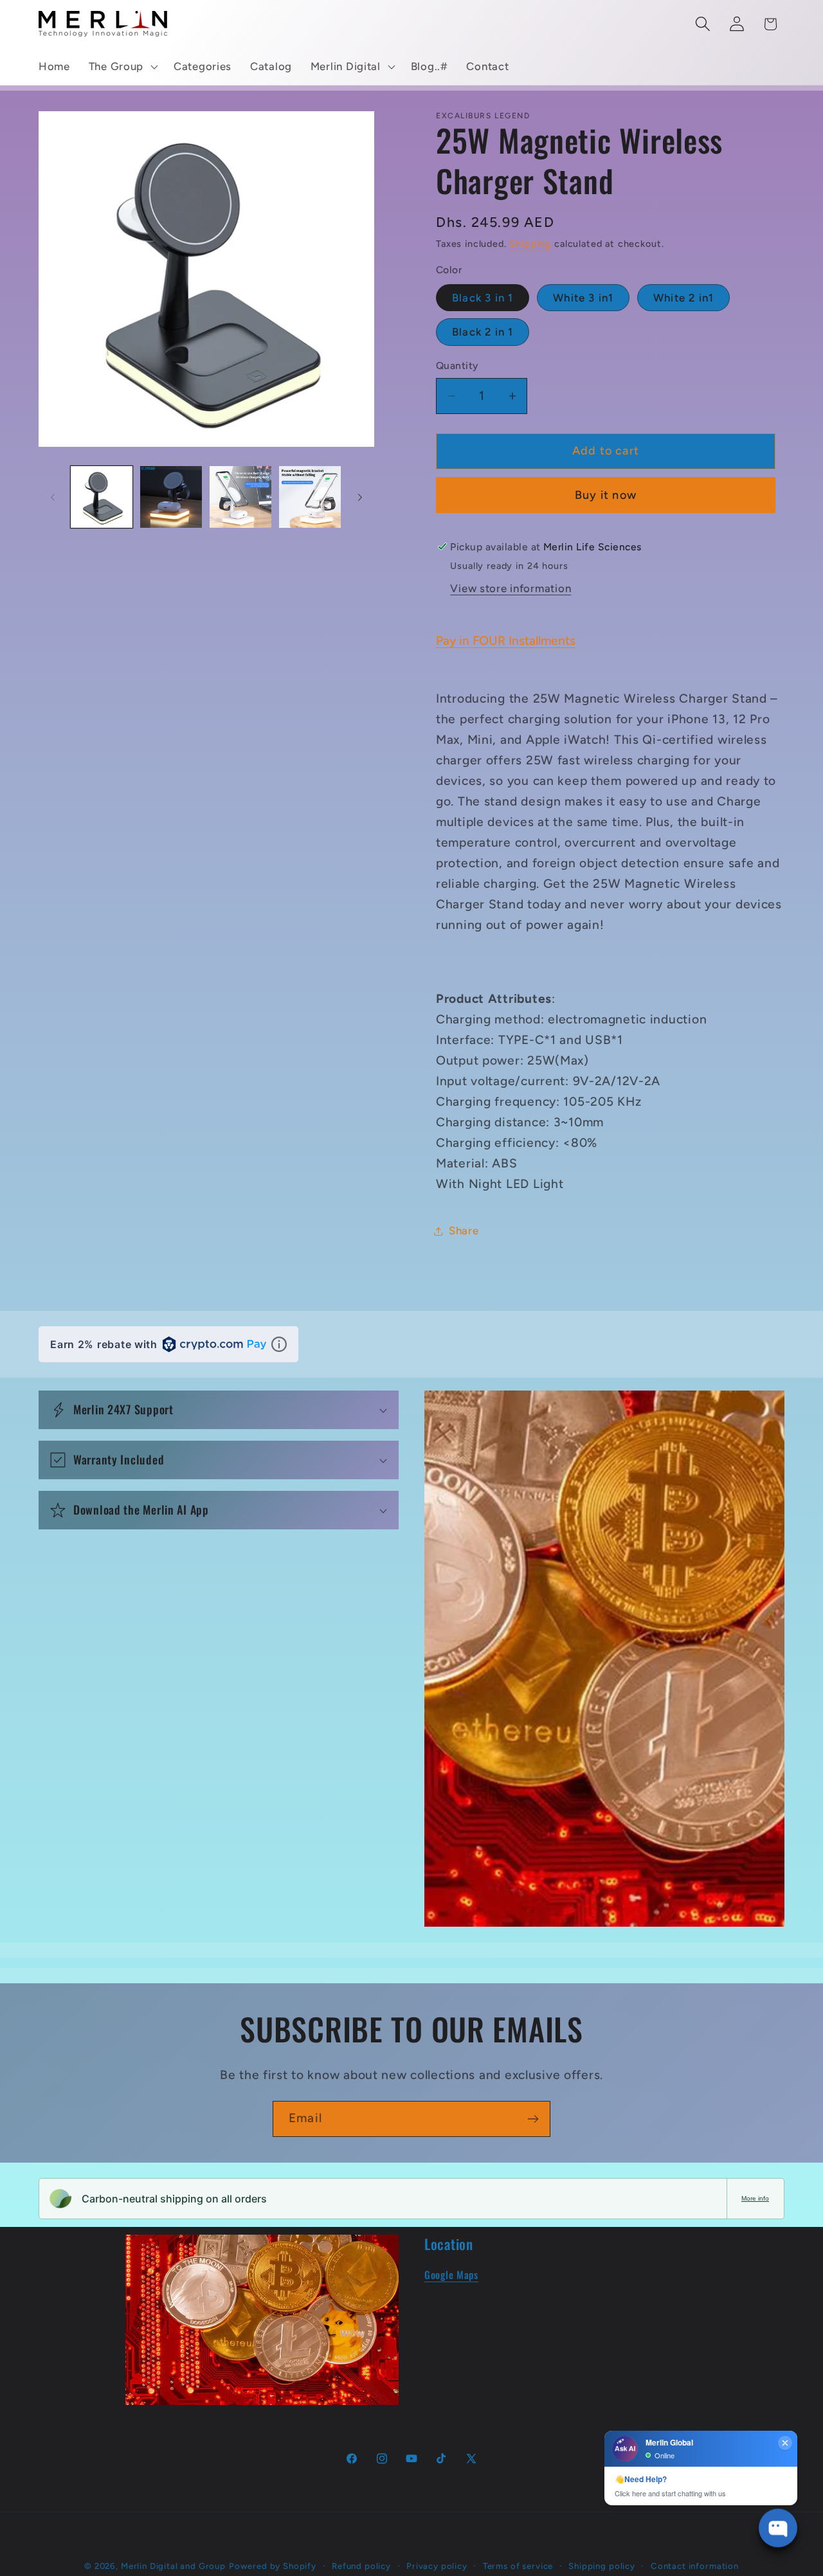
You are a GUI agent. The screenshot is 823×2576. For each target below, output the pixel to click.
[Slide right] (360, 497)
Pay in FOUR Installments (506, 641)
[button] (122, 67)
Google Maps (451, 2274)
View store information (511, 588)
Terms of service (518, 2566)
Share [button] (464, 1230)
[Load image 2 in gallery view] (171, 497)
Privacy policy (437, 2566)
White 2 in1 (683, 298)
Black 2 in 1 (483, 332)
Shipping (530, 244)
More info (755, 2198)
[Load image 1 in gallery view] (102, 497)
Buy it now (606, 495)
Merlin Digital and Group (173, 2566)
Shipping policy (602, 2566)
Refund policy (361, 2566)
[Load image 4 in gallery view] (310, 497)
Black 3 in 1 (483, 298)
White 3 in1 (583, 298)
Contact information (695, 2566)
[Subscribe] (533, 2119)
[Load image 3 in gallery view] (240, 497)
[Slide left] (53, 497)
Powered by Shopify (273, 2566)
